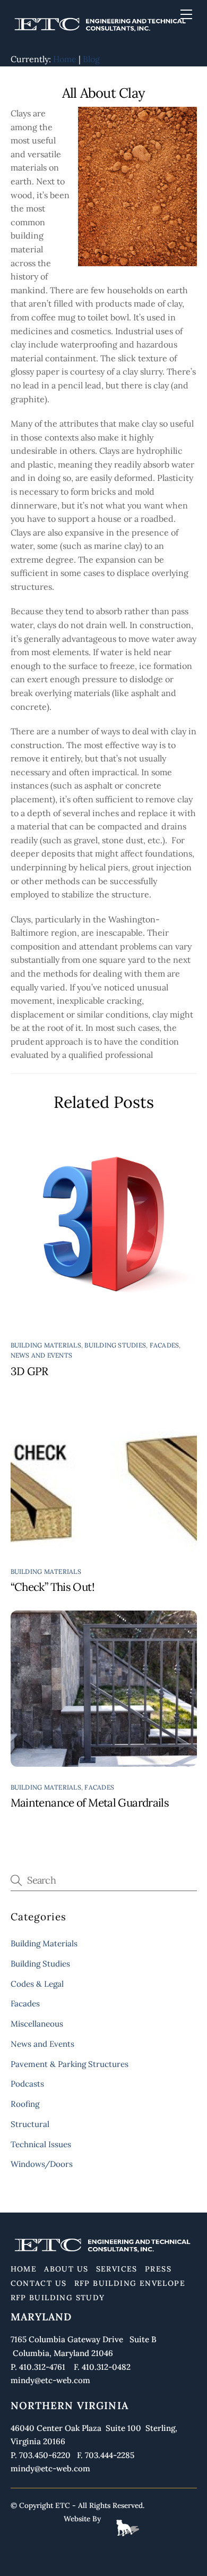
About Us (66, 2269)
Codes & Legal (37, 1984)
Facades (165, 1345)
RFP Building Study (58, 2298)
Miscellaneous (37, 2024)
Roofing (25, 2104)
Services (117, 2269)
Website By (82, 2519)
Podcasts (27, 2084)
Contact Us (39, 2283)
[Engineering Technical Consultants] (101, 32)
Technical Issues (41, 2144)
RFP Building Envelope (130, 2283)
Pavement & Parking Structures (70, 2064)
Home (65, 59)
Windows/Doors (42, 2164)
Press (158, 2269)
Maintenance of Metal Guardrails (90, 1803)
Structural (30, 2124)
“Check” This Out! (53, 1587)
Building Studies (115, 1345)
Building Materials (46, 1345)
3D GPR (29, 1371)
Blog (91, 59)
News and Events (42, 1355)
